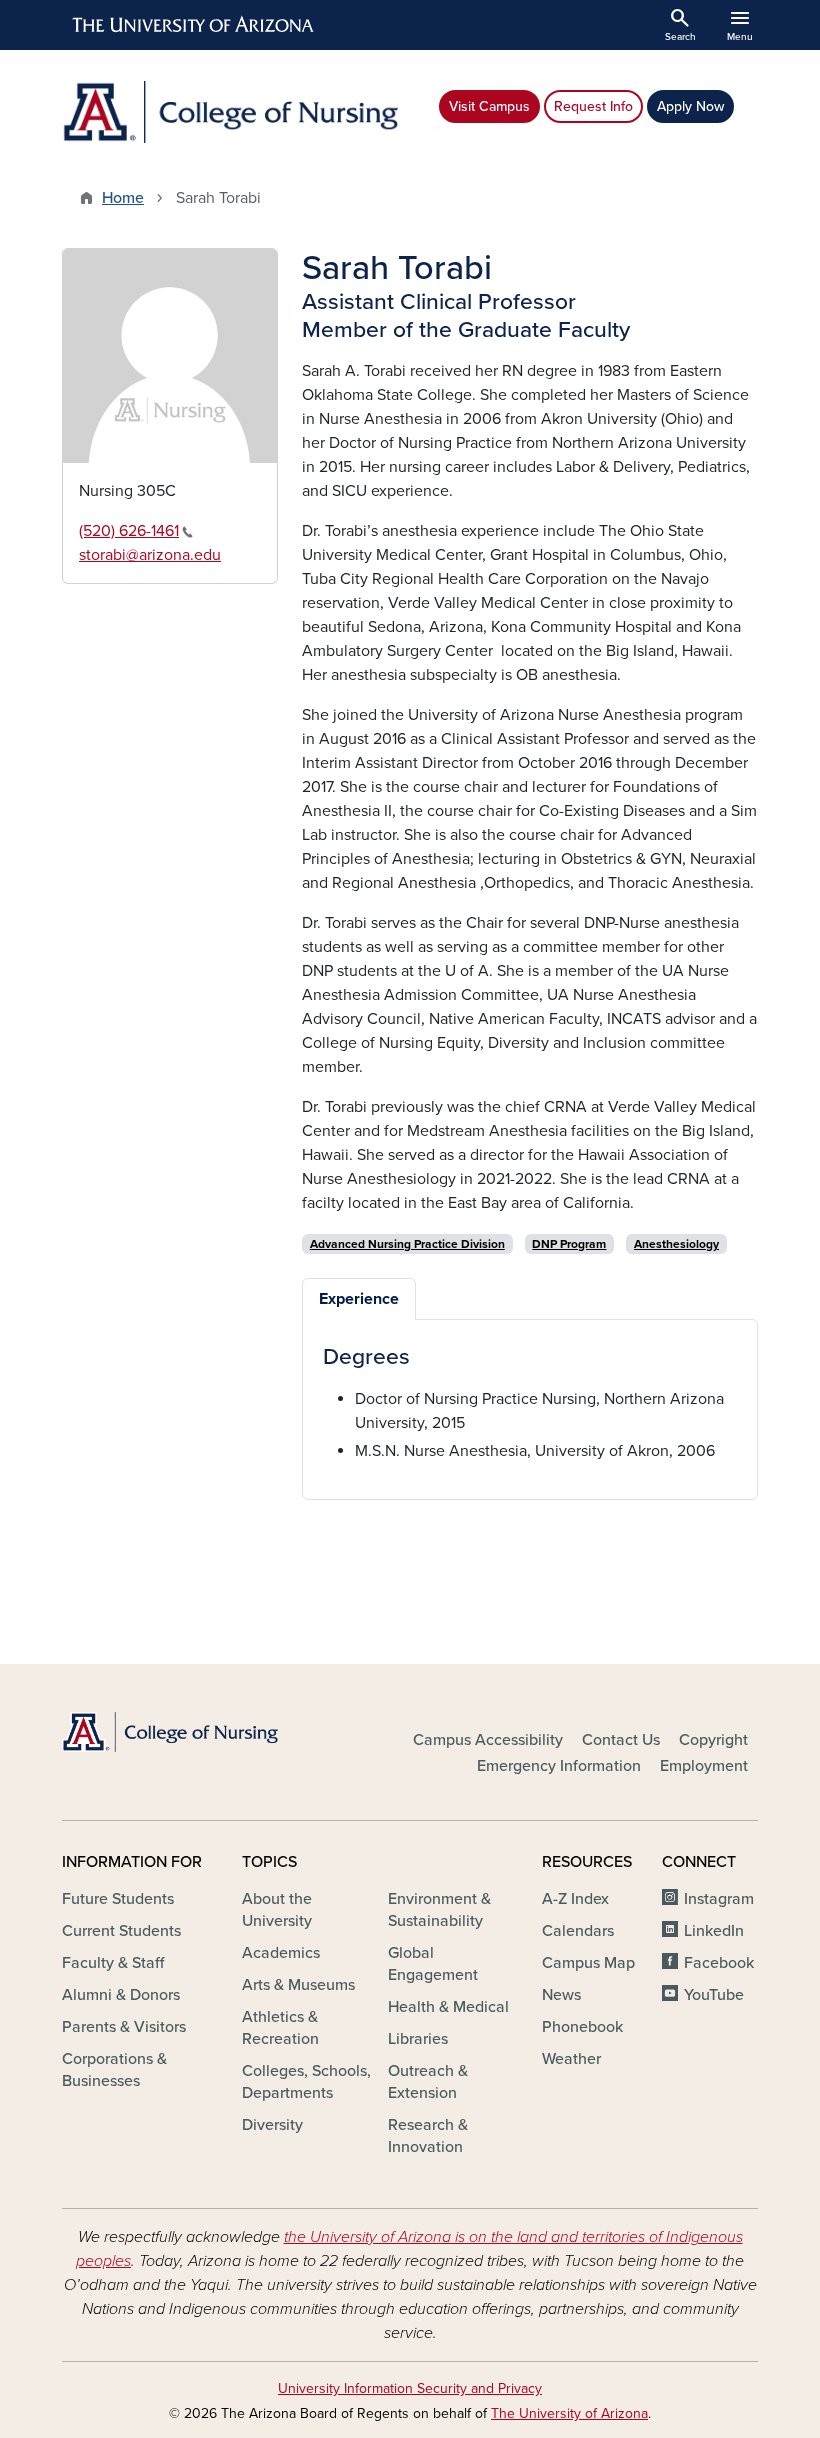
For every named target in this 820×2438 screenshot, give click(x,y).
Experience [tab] (359, 1299)
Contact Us (621, 1740)
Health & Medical (448, 2007)
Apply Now (690, 106)
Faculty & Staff (113, 1963)
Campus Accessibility (488, 1740)
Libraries (418, 2039)
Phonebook (582, 2027)
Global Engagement (433, 1964)
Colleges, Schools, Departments (306, 2082)
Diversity (272, 2125)
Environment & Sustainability (439, 1910)
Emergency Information (559, 1766)
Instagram (719, 1899)
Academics (281, 1953)
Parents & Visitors (124, 2027)
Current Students (121, 1931)
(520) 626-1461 (129, 531)
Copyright (713, 1740)
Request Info (593, 106)
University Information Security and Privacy (410, 2388)
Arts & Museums (298, 1985)
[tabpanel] (530, 1403)
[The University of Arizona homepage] (194, 25)
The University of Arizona (569, 2413)
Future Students (118, 1899)
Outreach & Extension (428, 2082)
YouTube (714, 1995)
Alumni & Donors (121, 1995)
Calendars (578, 1931)
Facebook (719, 1963)
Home (123, 198)
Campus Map (588, 1963)
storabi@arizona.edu (150, 555)
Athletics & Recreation (280, 2028)
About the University (277, 1910)
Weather (571, 2059)
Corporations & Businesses (114, 2070)
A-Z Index (575, 1899)
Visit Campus (489, 106)
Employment (704, 1766)
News (561, 1995)
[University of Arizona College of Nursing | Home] (230, 112)
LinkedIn (714, 1931)
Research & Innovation (428, 2136)
